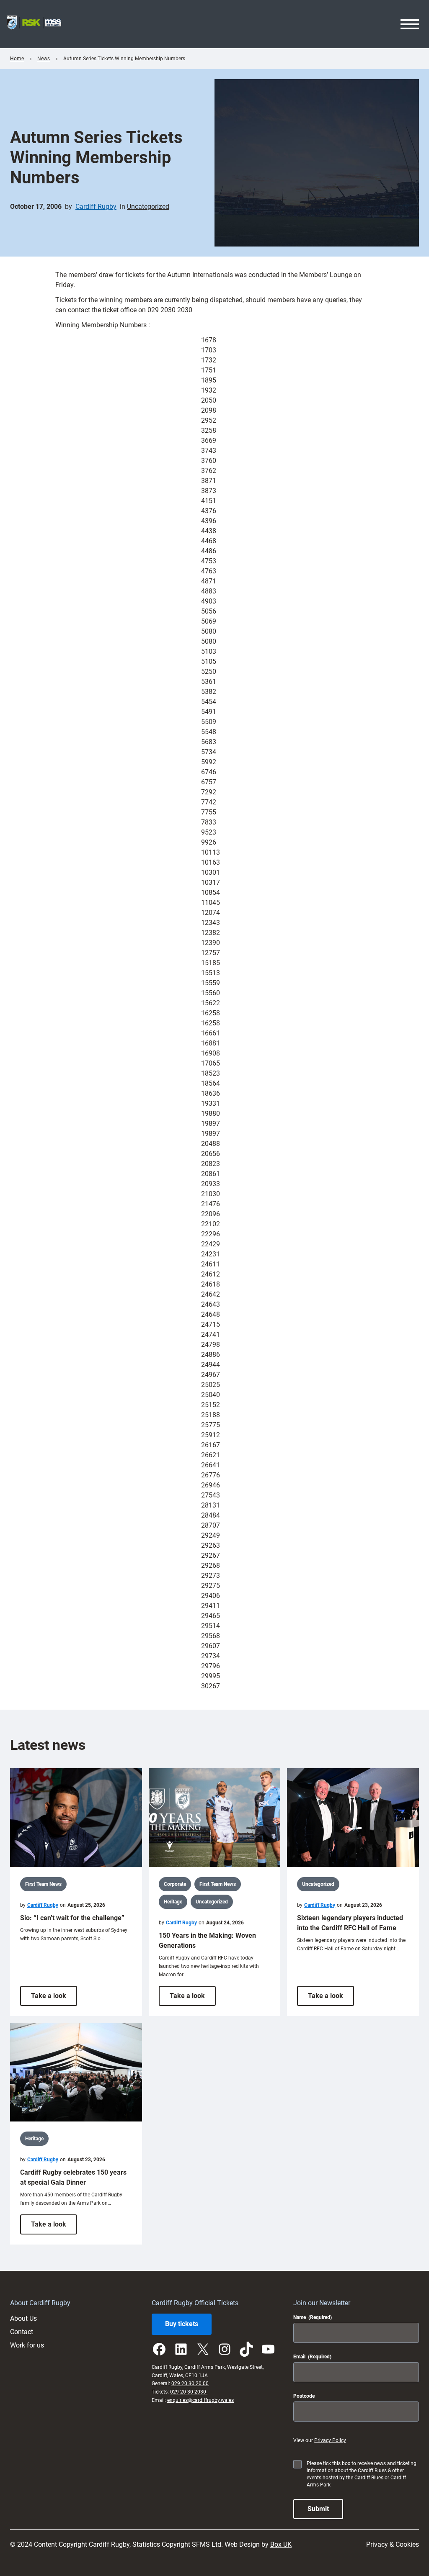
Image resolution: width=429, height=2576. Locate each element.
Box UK (281, 2544)
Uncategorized (148, 207)
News (44, 59)
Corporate (175, 1884)
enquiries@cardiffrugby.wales (200, 2400)
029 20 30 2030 (189, 2392)
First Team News (43, 1884)
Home (17, 59)
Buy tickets (182, 2324)
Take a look (54, 1999)
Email (312, 2357)
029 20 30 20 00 (190, 2383)
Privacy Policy (330, 2440)
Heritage (173, 1902)
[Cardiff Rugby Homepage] (34, 24)
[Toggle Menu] (410, 24)
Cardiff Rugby (96, 207)
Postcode (304, 2396)
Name (313, 2317)
